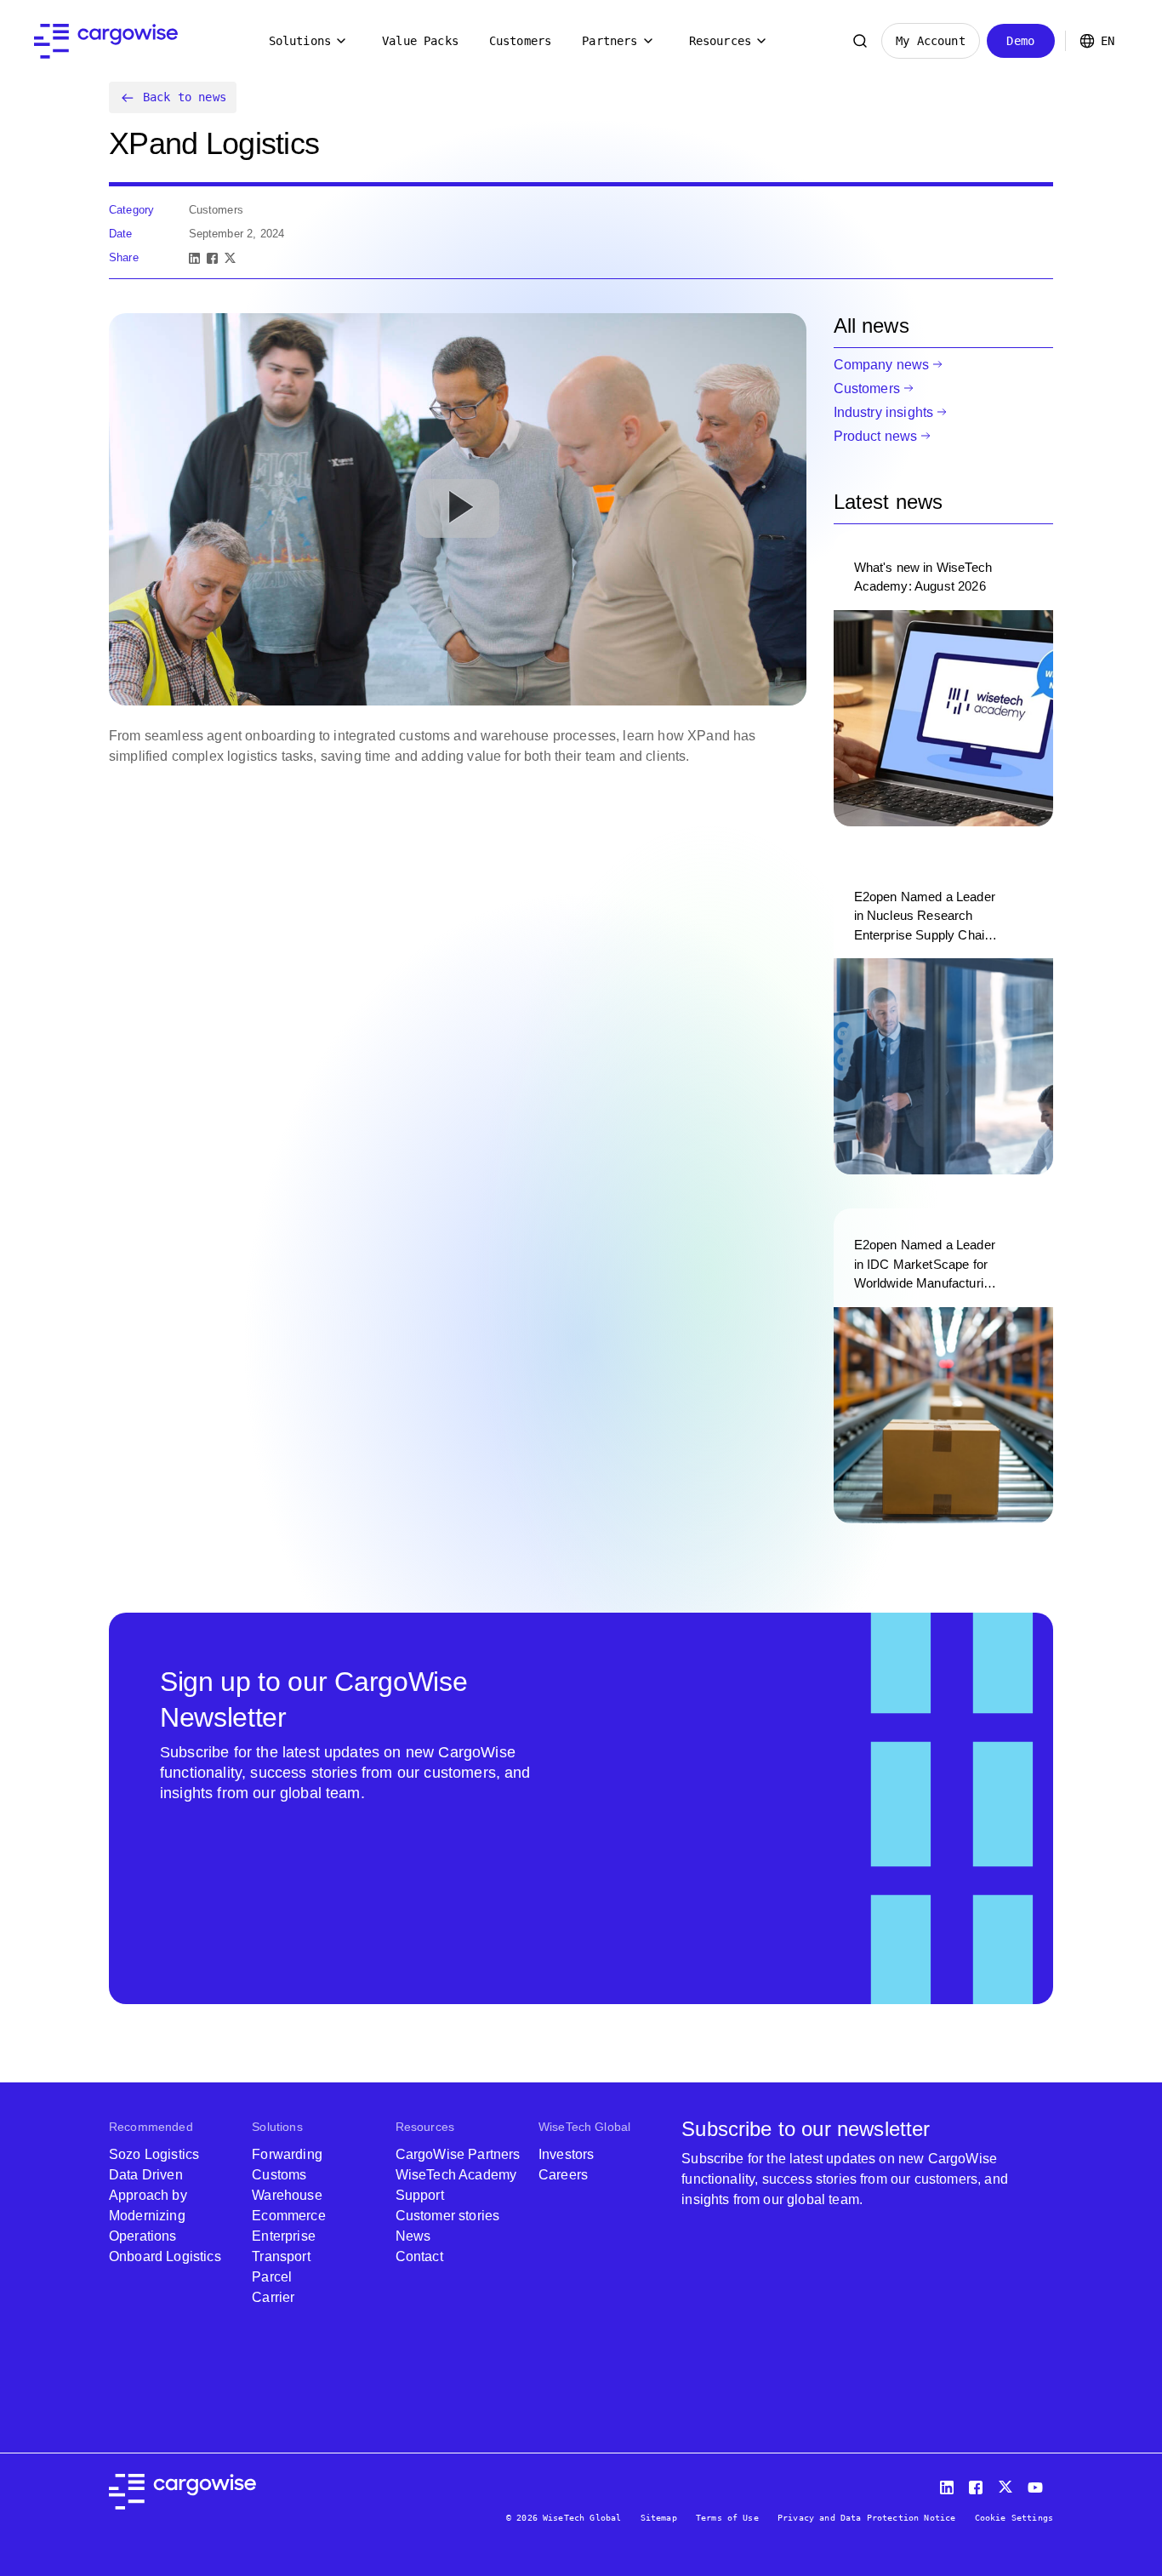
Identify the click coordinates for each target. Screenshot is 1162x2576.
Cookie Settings (1014, 2518)
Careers (563, 2175)
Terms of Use (727, 2518)
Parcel (272, 2277)
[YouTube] (1039, 2484)
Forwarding (287, 2154)
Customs (279, 2175)
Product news (876, 436)
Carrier (273, 2297)
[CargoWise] (106, 41)
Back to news (185, 97)
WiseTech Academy (456, 2175)
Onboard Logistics (165, 2256)
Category (131, 210)
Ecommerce (288, 2216)
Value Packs (420, 41)
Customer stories (448, 2216)
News (413, 2236)
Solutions (300, 41)
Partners (609, 41)
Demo (1020, 41)
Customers (520, 41)
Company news (882, 365)
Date (121, 234)
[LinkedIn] (194, 258)
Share (124, 257)
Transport (281, 2256)
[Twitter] (1007, 2484)
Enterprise (284, 2236)
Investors (566, 2154)
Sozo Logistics (154, 2154)
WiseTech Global (584, 2127)
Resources (720, 41)
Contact (419, 2256)
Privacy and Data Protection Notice (866, 2518)
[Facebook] (212, 258)
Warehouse (287, 2195)
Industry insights (884, 412)
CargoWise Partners (458, 2154)
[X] (230, 258)
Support (420, 2195)
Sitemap (659, 2518)
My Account (931, 41)
